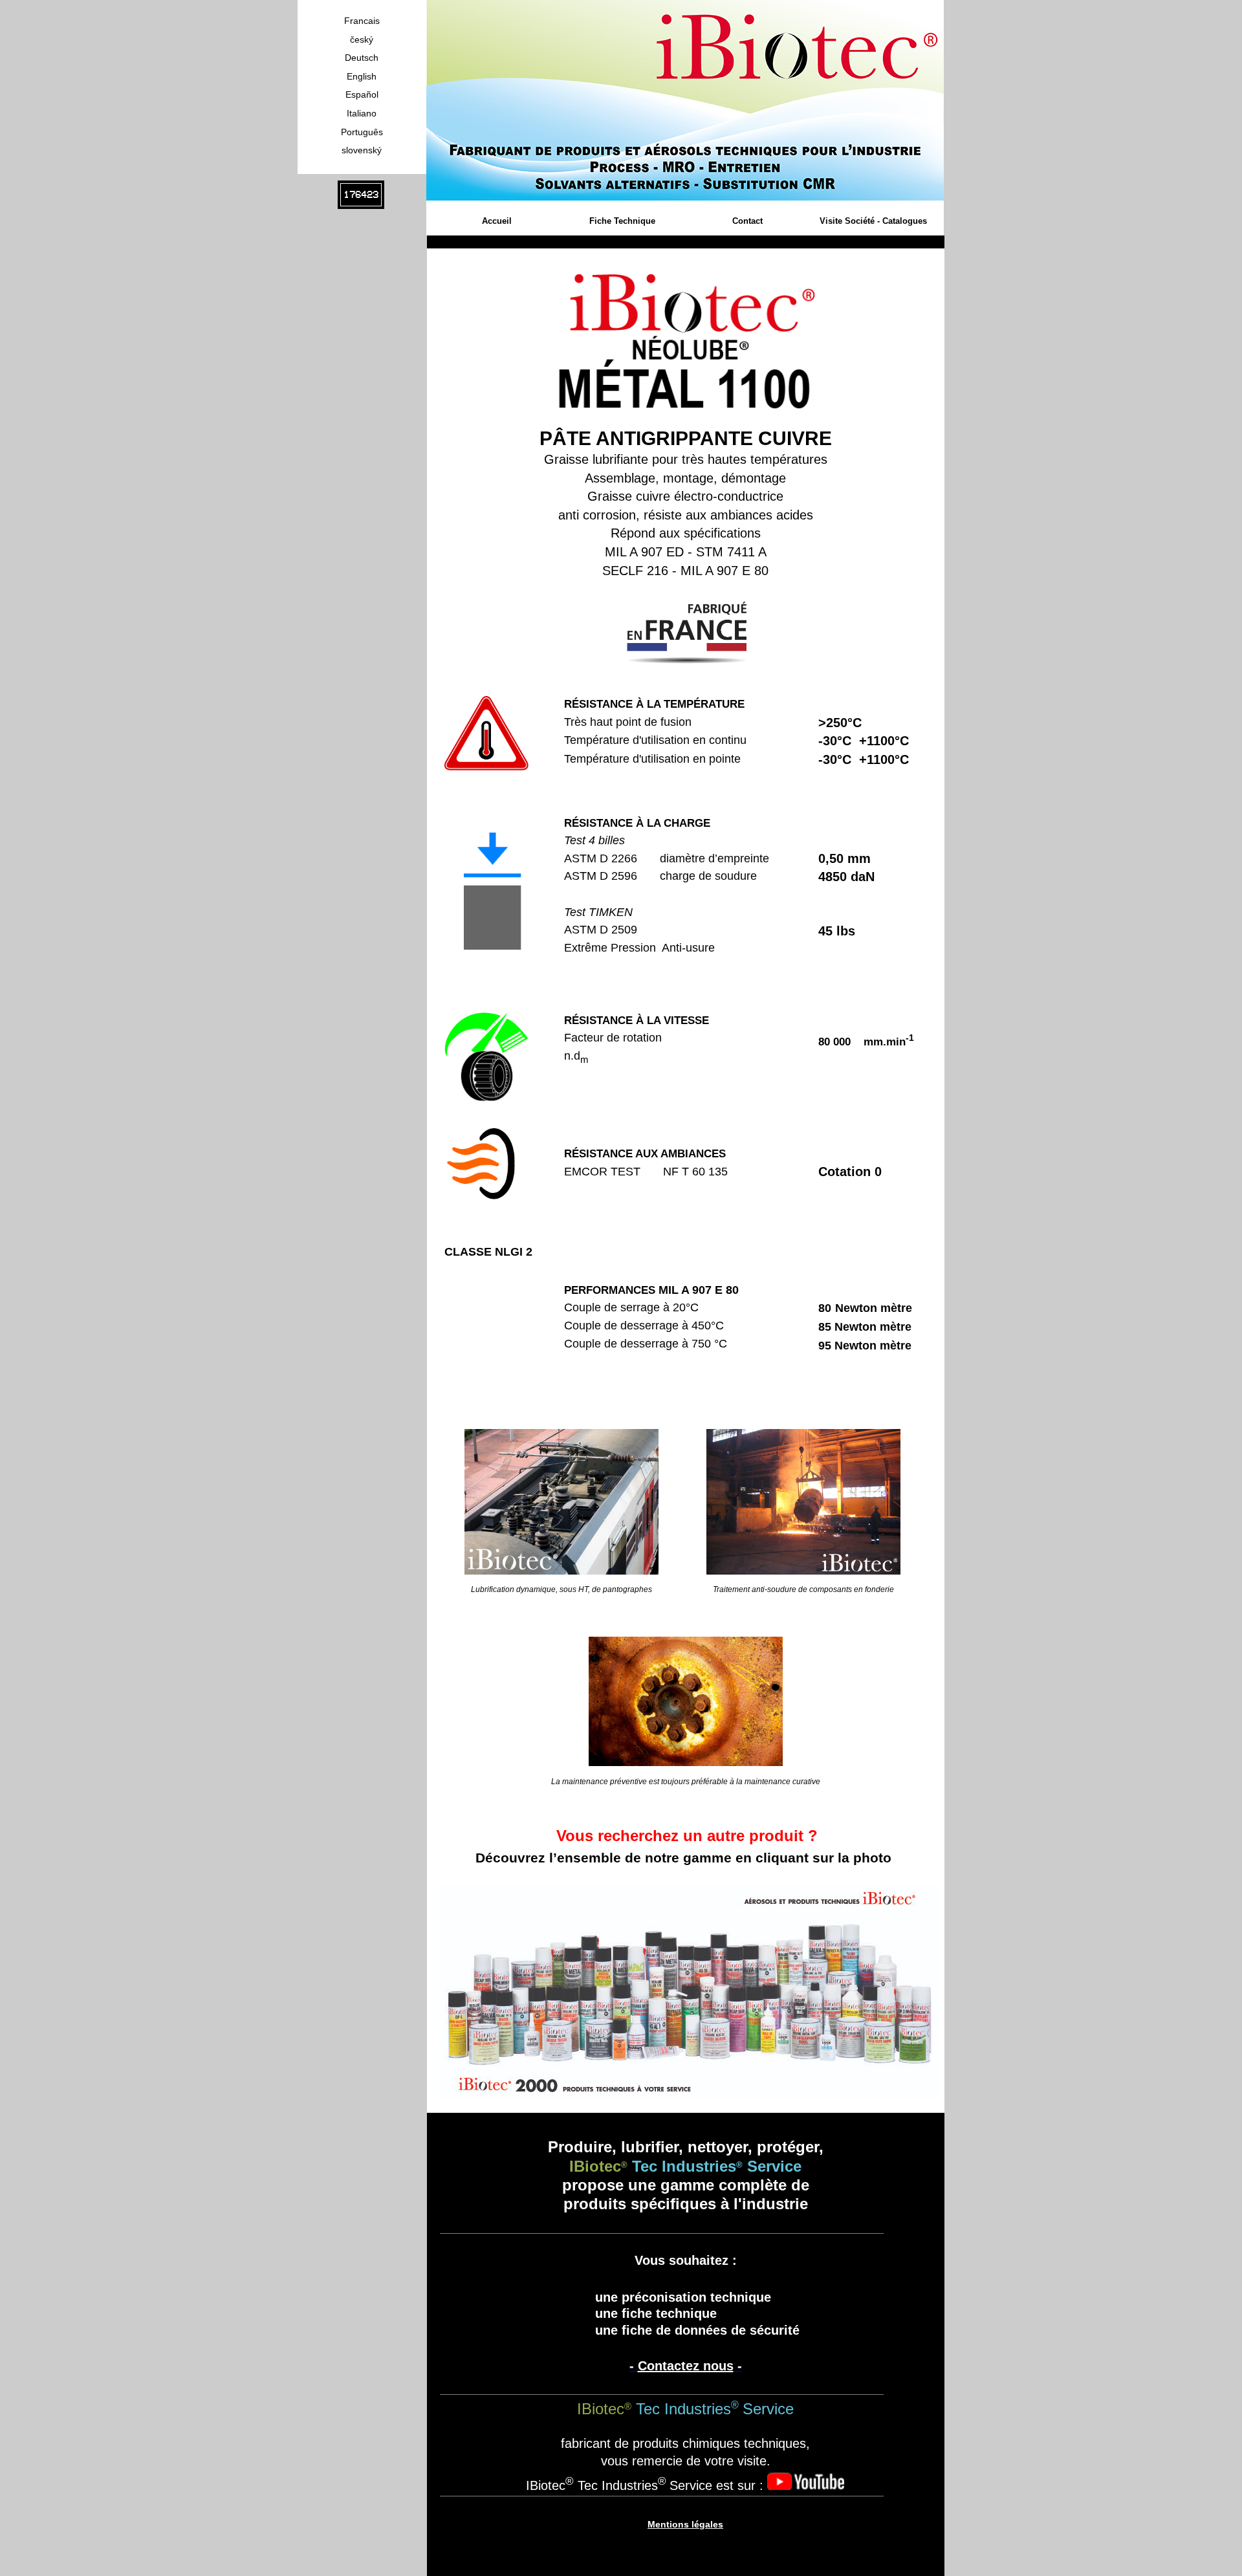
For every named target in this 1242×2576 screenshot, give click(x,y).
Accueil (497, 221)
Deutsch (362, 58)
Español (362, 94)
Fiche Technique (622, 221)
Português (362, 132)
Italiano (362, 113)
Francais (362, 21)
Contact (747, 221)
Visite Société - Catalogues (873, 221)
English (362, 76)
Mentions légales (685, 2524)
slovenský (362, 150)
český (362, 39)
